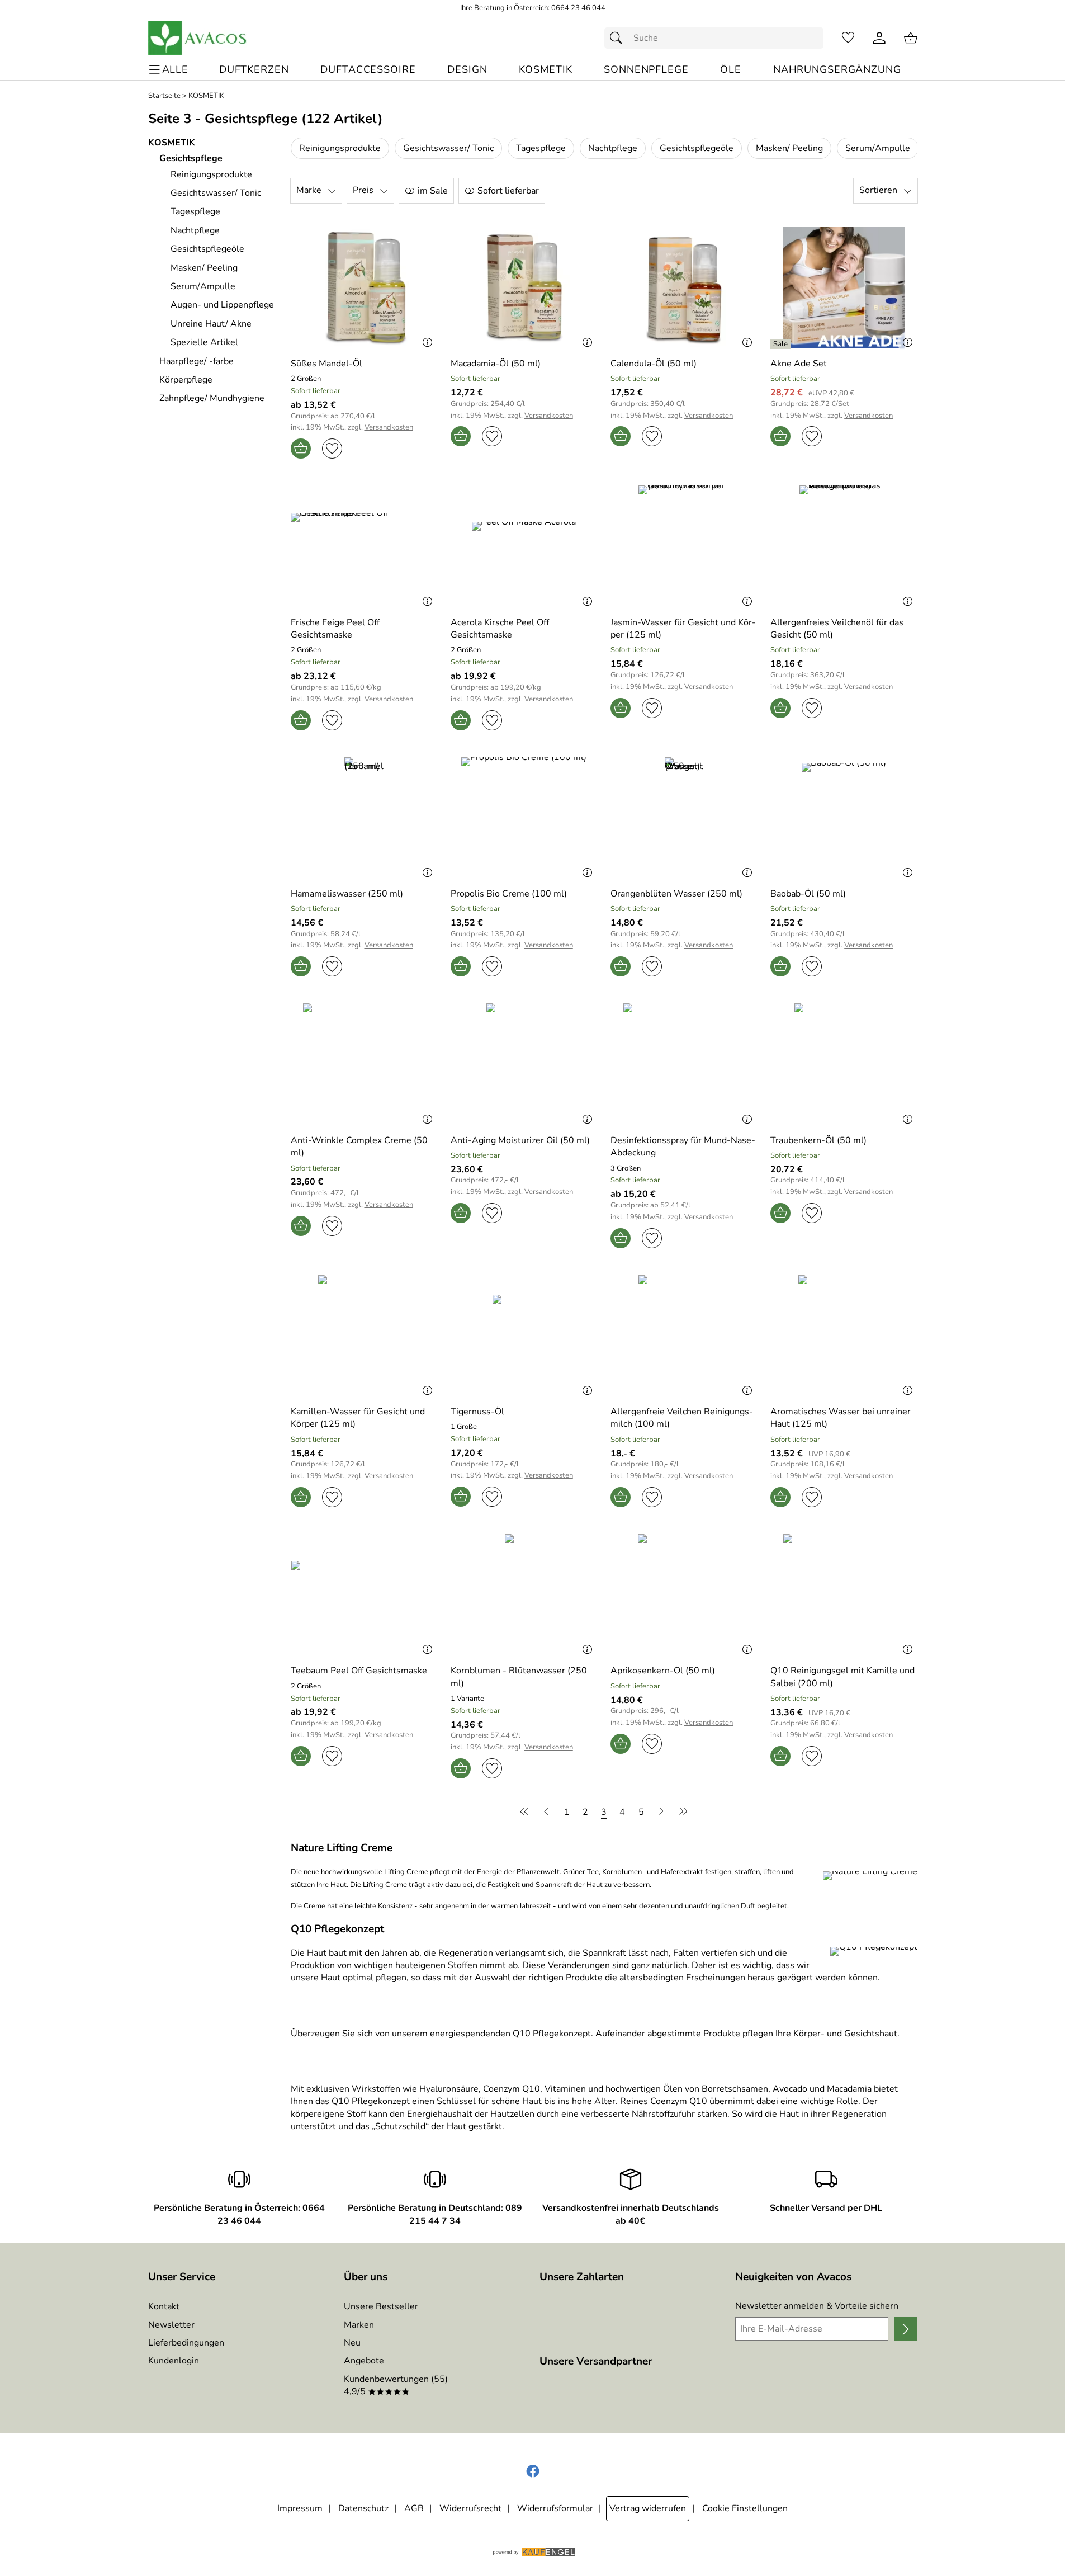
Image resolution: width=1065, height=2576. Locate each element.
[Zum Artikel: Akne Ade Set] (844, 288)
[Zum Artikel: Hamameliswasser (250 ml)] (364, 818)
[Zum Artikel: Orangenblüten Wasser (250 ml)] (684, 818)
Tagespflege (541, 148)
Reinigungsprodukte (340, 148)
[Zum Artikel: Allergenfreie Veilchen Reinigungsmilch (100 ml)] (684, 1336)
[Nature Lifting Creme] (870, 1876)
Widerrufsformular (555, 2508)
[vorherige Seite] (546, 1811)
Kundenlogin (174, 2361)
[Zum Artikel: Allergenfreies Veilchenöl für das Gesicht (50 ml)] (844, 546)
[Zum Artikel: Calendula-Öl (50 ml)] (684, 288)
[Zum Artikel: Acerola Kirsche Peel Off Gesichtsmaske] (524, 546)
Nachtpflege (613, 148)
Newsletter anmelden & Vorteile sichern (817, 2306)
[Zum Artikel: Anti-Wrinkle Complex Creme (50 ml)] (364, 1064)
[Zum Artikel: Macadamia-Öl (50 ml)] (524, 288)
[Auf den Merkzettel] (332, 449)
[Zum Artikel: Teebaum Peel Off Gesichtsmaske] (364, 1595)
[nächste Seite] (661, 1811)
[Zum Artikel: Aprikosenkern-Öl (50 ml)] (684, 1595)
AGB (414, 2508)
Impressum (300, 2508)
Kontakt (164, 2306)
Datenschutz (363, 2508)
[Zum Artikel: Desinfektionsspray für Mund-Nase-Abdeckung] (684, 1064)
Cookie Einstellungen (745, 2508)
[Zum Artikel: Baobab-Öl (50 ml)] (844, 818)
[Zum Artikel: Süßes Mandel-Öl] (364, 288)
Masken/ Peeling (789, 148)
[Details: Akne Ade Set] (782, 344)
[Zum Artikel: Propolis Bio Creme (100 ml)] (524, 818)
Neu (352, 2343)
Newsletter (171, 2325)
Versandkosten (389, 428)
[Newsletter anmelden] (905, 2329)
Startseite (164, 96)
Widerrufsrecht (470, 2508)
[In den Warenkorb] (301, 449)
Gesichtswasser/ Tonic (448, 148)
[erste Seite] (526, 1811)
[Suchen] (619, 38)
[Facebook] (533, 2471)
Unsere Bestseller (381, 2306)
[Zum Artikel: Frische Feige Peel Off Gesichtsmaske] (364, 546)
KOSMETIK (206, 96)
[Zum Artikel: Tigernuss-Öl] (524, 1336)
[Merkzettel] (848, 38)
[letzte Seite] (681, 1811)
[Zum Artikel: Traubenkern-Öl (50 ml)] (844, 1064)
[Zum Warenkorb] (911, 38)
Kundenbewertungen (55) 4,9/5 (396, 2385)
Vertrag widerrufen (648, 2508)
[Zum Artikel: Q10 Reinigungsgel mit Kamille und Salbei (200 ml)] (844, 1595)
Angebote (364, 2361)
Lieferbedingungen (186, 2343)
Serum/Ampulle (878, 148)
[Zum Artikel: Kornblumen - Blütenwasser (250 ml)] (524, 1595)
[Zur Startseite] (198, 38)
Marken (359, 2325)
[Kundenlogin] (879, 38)
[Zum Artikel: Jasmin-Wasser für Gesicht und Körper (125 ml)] (684, 546)
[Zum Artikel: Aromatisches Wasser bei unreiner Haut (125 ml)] (844, 1336)
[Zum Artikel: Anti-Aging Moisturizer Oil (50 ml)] (524, 1064)
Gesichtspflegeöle (697, 148)
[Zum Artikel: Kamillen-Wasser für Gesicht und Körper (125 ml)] (364, 1336)
